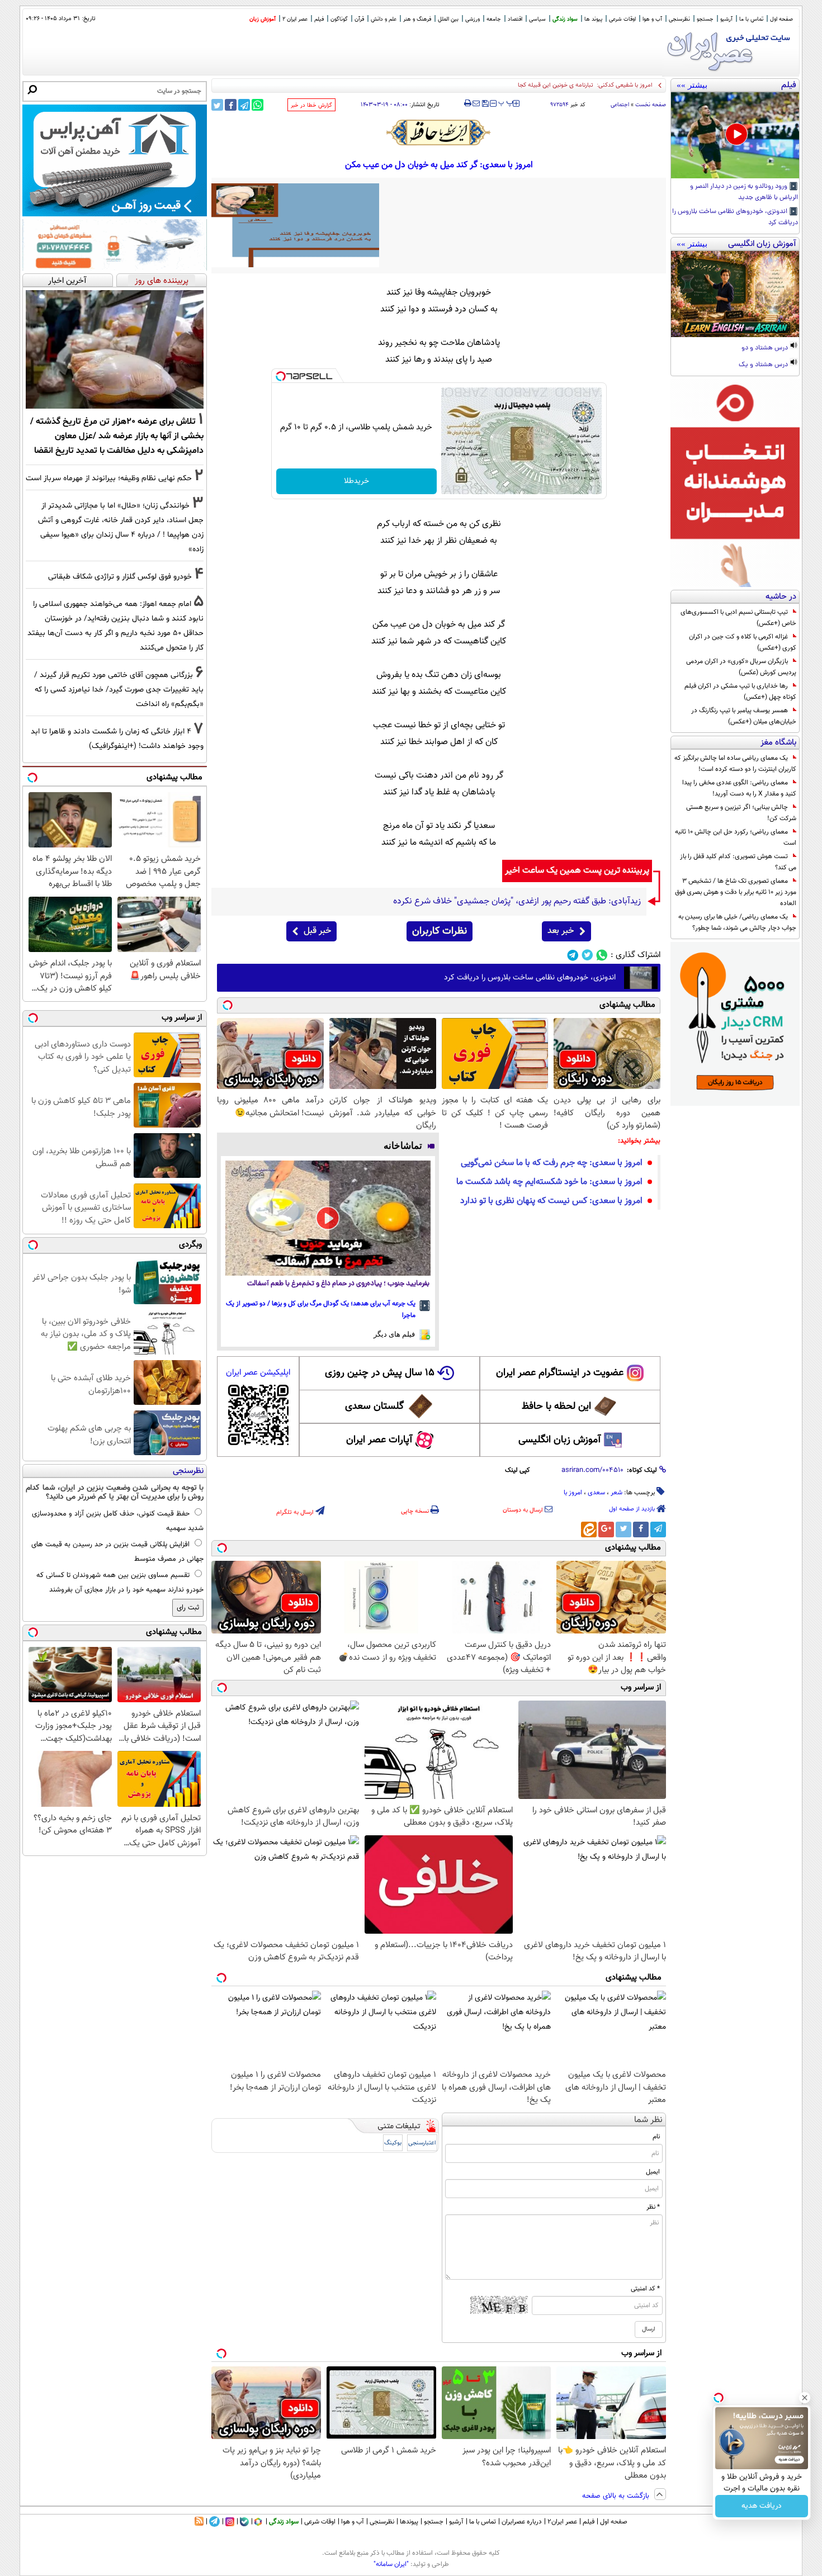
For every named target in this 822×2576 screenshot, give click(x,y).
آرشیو (726, 19)
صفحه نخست (651, 105)
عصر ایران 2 (295, 19)
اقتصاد (515, 19)
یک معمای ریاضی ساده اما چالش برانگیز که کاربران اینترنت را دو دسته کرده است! (735, 764)
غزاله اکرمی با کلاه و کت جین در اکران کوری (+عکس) (743, 642)
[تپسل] (281, 376)
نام (656, 2137)
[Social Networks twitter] (587, 955)
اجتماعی (620, 105)
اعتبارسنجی (422, 2143)
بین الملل (448, 19)
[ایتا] (589, 1529)
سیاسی (537, 19)
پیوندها (409, 2522)
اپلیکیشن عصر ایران (258, 1373)
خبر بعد (561, 931)
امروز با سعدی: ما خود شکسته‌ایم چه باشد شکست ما (549, 1182)
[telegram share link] (244, 105)
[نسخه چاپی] (468, 103)
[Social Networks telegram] (573, 955)
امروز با (573, 1493)
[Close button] (805, 2398)
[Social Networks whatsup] (602, 955)
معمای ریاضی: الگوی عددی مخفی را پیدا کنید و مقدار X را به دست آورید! (739, 788)
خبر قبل (317, 931)
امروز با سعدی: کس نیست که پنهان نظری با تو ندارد (551, 1201)
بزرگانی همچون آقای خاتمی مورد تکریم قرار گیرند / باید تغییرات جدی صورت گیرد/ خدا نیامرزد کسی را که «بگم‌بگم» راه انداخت (119, 690)
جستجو (705, 19)
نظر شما (648, 2120)
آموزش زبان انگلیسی (560, 1440)
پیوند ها (593, 19)
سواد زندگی (565, 19)
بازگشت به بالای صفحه (617, 2496)
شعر (616, 1493)
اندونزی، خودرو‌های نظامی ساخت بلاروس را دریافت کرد (735, 217)
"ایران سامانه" (391, 2564)
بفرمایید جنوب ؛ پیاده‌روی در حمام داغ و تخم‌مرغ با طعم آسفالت (338, 1284)
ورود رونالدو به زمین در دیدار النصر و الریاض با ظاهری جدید (744, 192)
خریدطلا (356, 481)
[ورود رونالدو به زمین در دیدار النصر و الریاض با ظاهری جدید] (735, 135)
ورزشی (473, 19)
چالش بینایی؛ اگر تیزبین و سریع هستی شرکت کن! (741, 813)
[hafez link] (439, 132)
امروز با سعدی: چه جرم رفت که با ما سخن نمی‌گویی (552, 1163)
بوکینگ (393, 2143)
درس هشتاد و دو (766, 348)
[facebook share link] (231, 105)
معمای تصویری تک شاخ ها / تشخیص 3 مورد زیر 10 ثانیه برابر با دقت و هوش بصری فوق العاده (736, 892)
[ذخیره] (485, 104)
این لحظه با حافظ (556, 1407)
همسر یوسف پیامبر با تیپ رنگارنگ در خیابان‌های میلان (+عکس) (744, 716)
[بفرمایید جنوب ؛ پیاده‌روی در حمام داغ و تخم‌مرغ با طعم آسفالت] (328, 1218)
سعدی (596, 1493)
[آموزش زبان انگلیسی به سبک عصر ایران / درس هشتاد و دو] (735, 294)
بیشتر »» (692, 85)
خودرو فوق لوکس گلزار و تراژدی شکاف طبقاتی (120, 577)
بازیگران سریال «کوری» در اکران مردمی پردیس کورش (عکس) (741, 667)
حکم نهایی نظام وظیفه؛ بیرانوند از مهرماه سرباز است (109, 478)
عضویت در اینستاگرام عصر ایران (560, 1373)
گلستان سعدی (374, 1407)
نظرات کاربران (440, 931)
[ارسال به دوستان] (476, 103)
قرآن (359, 19)
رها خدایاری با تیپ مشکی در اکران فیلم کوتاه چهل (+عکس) (740, 692)
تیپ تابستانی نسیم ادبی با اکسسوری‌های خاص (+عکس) (738, 618)
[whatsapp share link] (258, 105)
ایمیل (653, 2172)
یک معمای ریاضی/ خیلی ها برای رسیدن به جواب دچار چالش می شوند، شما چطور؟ (737, 922)
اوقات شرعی (622, 19)
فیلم (319, 19)
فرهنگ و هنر (417, 19)
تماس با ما (751, 19)
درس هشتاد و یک (764, 365)
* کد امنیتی (645, 2289)
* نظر (653, 2207)
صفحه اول (781, 19)
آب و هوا (652, 19)
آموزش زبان (263, 19)
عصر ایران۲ (562, 2522)
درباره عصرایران (522, 2522)
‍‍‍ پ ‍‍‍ (506, 102)
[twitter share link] (217, 105)
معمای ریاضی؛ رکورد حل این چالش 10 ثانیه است (736, 837)
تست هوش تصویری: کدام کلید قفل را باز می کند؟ (738, 862)
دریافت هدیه (762, 2506)
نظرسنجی (679, 19)
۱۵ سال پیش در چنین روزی (380, 1373)
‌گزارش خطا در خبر (311, 105)
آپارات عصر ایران (379, 1440)
